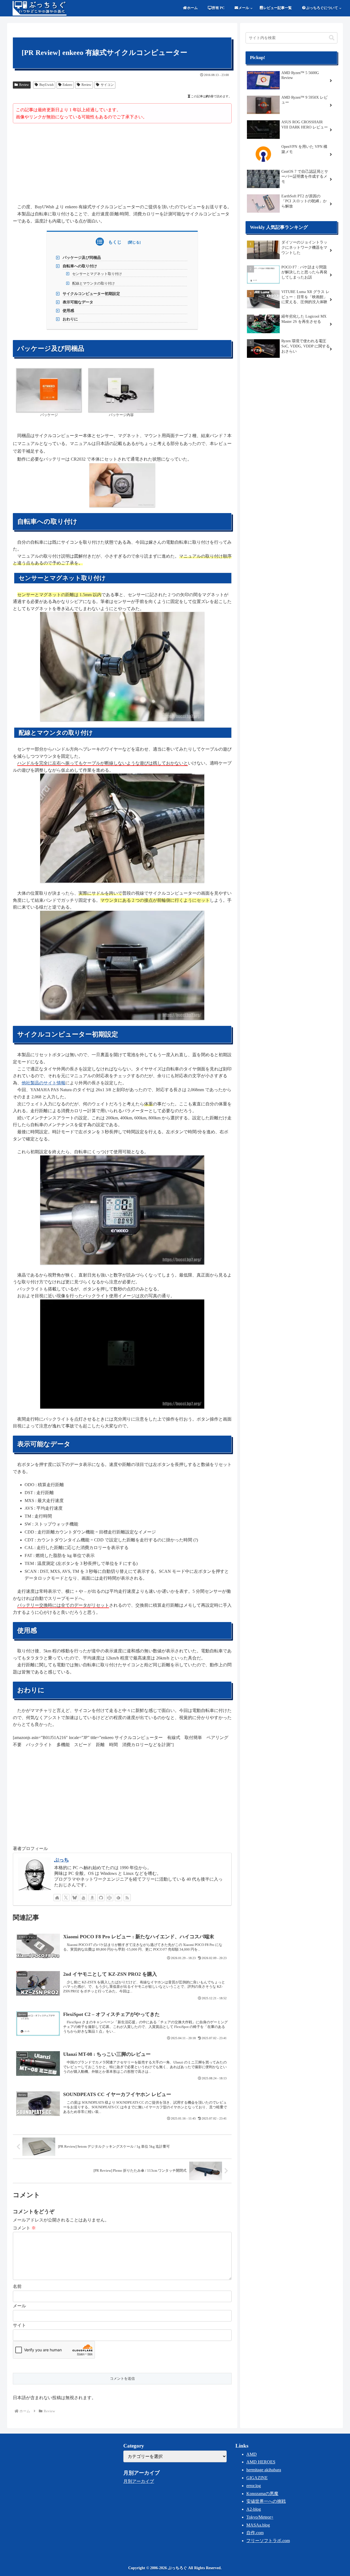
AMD (252, 2454)
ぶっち (62, 1860)
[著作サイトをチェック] (57, 1898)
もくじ (115, 242)
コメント (24, 2228)
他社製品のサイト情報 (43, 1083)
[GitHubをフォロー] (101, 1898)
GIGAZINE (257, 2478)
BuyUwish (46, 85)
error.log (254, 2486)
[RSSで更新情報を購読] (127, 1898)
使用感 (68, 311)
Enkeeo (67, 85)
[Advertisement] (122, 164)
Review (24, 85)
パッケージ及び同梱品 (82, 257)
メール (19, 2306)
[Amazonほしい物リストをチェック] (92, 1898)
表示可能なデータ (78, 302)
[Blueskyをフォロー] (75, 1898)
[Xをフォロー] (66, 1898)
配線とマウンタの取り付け (94, 283)
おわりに (70, 319)
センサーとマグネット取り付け (97, 274)
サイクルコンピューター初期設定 (91, 294)
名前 (17, 2286)
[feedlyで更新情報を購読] (118, 1898)
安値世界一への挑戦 (266, 2501)
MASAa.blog (258, 2525)
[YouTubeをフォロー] (83, 1898)
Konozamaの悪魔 (262, 2494)
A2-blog (254, 2509)
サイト (19, 2325)
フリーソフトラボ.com (268, 2541)
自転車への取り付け (80, 266)
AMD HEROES (261, 2462)
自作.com (255, 2533)
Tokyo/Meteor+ (260, 2517)
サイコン (107, 85)
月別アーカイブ (139, 2481)
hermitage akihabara (264, 2470)
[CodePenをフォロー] (110, 1898)
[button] (332, 38)
